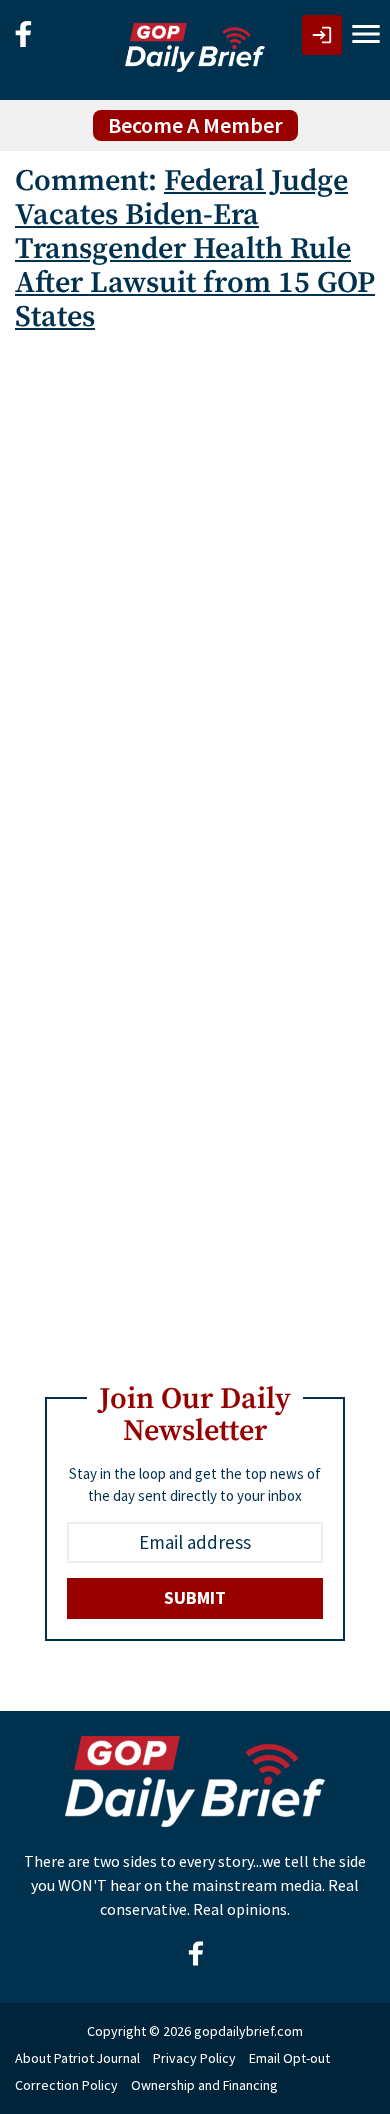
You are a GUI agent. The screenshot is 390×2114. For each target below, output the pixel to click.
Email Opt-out (289, 2058)
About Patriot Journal (77, 2058)
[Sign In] (322, 35)
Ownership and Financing (204, 2085)
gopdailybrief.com (248, 2031)
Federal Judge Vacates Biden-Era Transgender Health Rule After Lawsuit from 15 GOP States (195, 249)
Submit (195, 1597)
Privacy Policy (194, 2058)
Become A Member (195, 125)
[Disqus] (195, 601)
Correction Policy (66, 2085)
